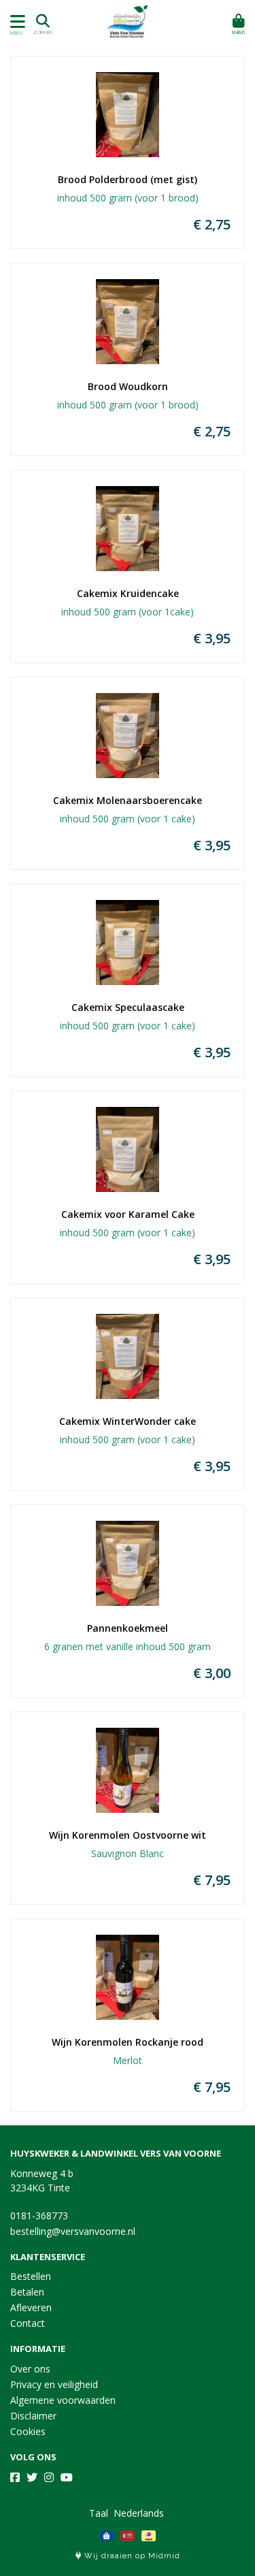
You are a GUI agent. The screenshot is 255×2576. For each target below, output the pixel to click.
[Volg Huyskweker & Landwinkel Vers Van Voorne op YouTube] (67, 2477)
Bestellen (31, 2276)
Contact (28, 2323)
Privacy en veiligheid (54, 2384)
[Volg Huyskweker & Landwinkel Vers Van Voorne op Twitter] (32, 2477)
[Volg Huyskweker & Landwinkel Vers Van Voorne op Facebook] (15, 2477)
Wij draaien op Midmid (131, 2556)
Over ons (30, 2369)
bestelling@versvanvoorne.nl (73, 2231)
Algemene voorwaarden (63, 2400)
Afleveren (31, 2307)
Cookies (28, 2431)
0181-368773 (39, 2216)
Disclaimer (33, 2416)
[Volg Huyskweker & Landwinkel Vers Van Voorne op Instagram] (49, 2477)
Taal (99, 2513)
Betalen (27, 2292)
